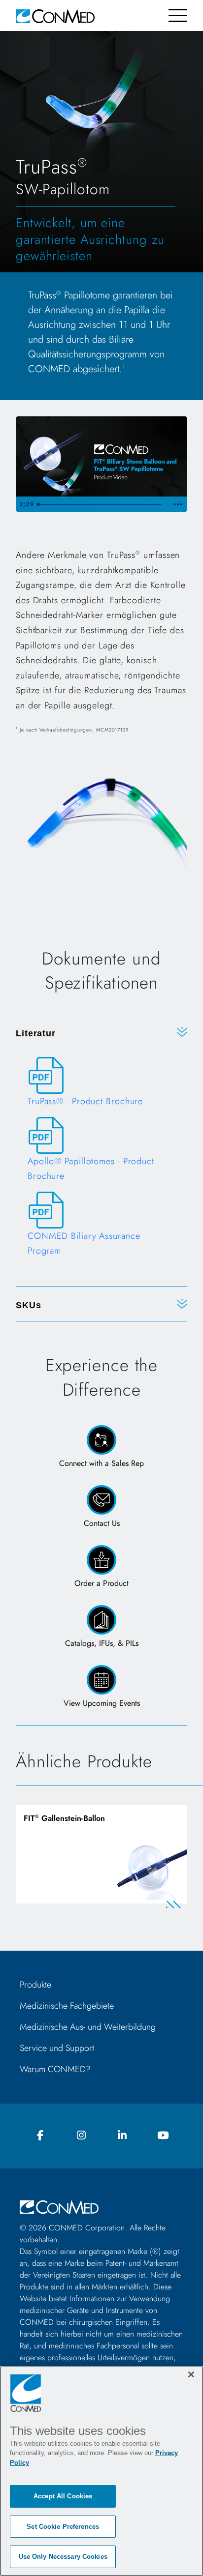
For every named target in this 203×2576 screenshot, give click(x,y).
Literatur (36, 1033)
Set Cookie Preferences (63, 2527)
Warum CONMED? (55, 2069)
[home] (55, 15)
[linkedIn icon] (122, 2136)
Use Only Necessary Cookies (63, 2557)
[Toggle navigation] (178, 15)
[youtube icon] (163, 2136)
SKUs (29, 1305)
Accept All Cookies (63, 2496)
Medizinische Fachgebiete (67, 2006)
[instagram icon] (81, 2136)
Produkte (35, 1985)
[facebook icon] (40, 2136)
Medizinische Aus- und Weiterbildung (88, 2027)
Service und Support (57, 2048)
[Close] (191, 2374)
